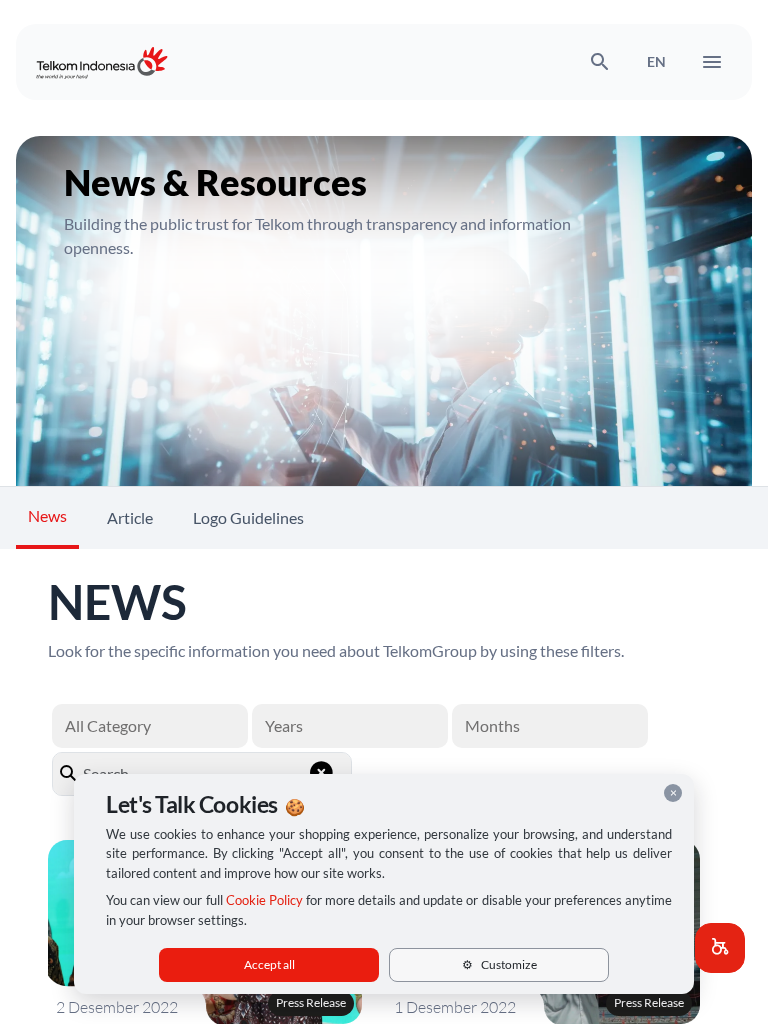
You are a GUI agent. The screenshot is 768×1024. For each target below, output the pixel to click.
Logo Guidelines (248, 517)
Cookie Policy (264, 900)
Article (130, 517)
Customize (499, 964)
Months (492, 725)
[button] (720, 948)
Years (284, 725)
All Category (108, 725)
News (47, 515)
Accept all (269, 964)
